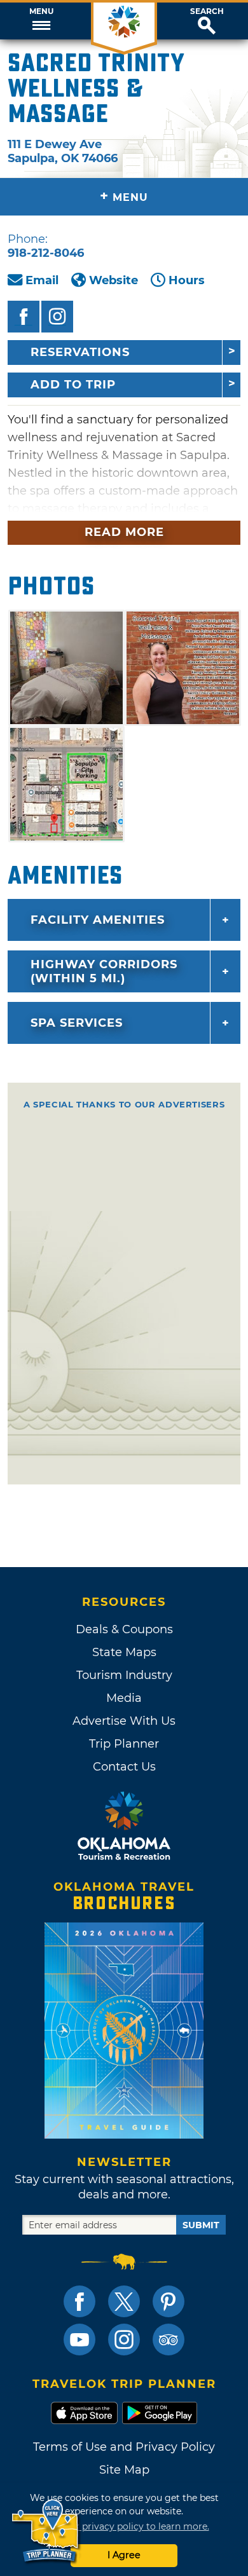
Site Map (124, 2470)
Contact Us (124, 1767)
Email (42, 280)
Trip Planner (124, 1744)
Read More (124, 532)
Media (124, 1698)
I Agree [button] (124, 2555)
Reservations (80, 352)
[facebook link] (79, 2301)
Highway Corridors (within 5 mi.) (104, 971)
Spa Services (77, 1023)
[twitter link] (124, 2301)
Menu (41, 11)
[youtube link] (79, 2340)
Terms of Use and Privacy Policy (124, 2447)
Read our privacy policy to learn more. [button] (124, 2526)
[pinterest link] (169, 2301)
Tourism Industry (124, 1675)
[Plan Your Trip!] (46, 2531)
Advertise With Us (124, 1721)
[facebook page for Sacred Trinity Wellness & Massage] (24, 317)
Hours (187, 280)
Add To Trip (73, 385)
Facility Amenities (98, 920)
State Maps (124, 1652)
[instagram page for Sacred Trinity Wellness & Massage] (57, 317)
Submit (201, 2225)
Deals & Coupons (124, 1629)
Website (114, 280)
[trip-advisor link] (169, 2340)
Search (207, 11)
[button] (41, 21)
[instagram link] (124, 2340)
